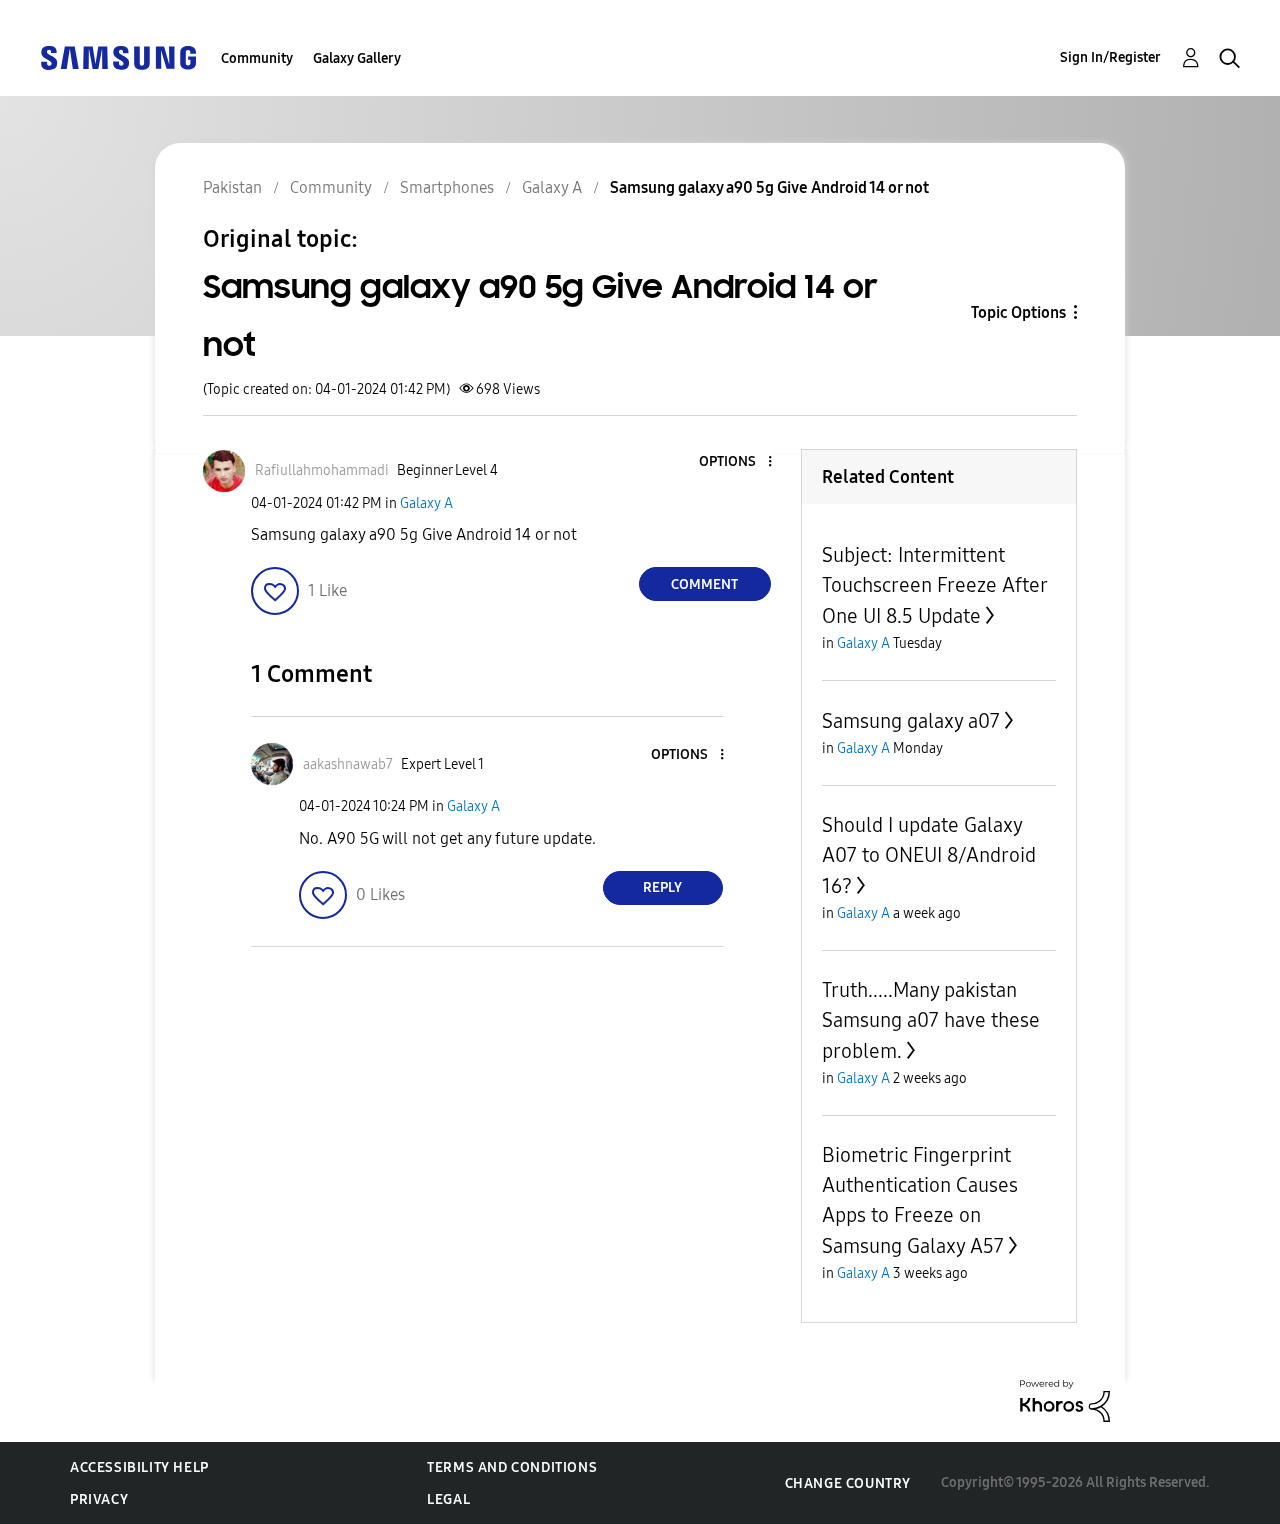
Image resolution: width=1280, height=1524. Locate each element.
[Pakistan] (118, 56)
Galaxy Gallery (357, 58)
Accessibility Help (139, 1467)
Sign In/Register (1110, 57)
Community (257, 58)
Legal (448, 1499)
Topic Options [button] (1018, 312)
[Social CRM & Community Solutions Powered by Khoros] (1065, 1399)
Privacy (99, 1499)
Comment (704, 584)
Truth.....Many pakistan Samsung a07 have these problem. (931, 1020)
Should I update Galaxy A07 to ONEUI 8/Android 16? (929, 855)
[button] (736, 462)
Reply (662, 887)
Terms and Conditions (512, 1467)
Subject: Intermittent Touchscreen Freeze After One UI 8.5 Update (934, 585)
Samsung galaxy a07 (911, 721)
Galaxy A (426, 503)
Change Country (848, 1483)
